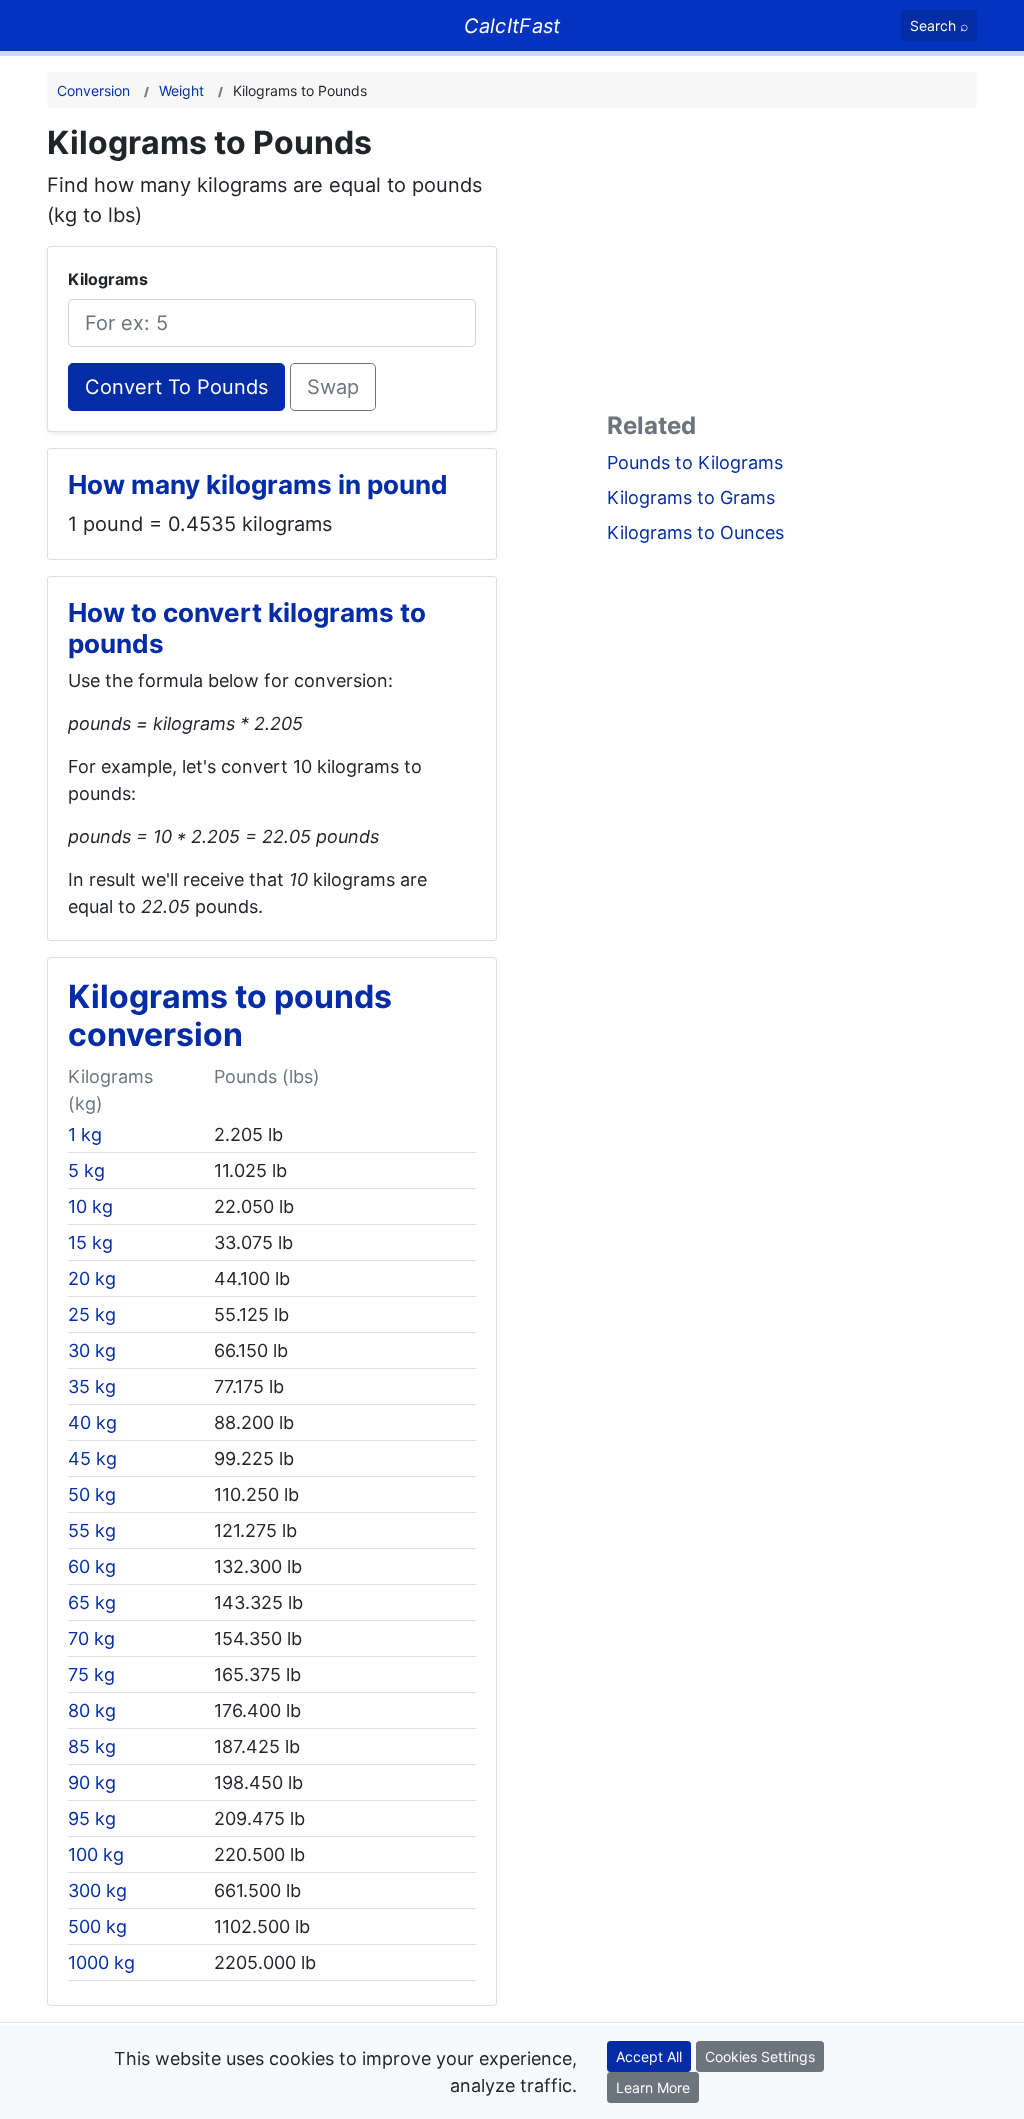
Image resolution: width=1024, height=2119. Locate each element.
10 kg (90, 1206)
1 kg (85, 1134)
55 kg (92, 1530)
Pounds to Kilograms (695, 462)
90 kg (92, 1782)
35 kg (92, 1386)
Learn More (653, 2087)
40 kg (92, 1422)
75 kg (91, 1674)
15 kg (90, 1242)
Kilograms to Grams (691, 497)
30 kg (92, 1350)
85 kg (92, 1746)
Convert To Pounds (176, 387)
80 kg (92, 1710)
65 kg (92, 1602)
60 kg (92, 1566)
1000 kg (101, 1962)
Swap (333, 387)
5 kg (86, 1170)
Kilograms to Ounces (695, 532)
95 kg (92, 1818)
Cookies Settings (760, 2056)
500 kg (97, 1926)
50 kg (92, 1494)
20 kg (92, 1278)
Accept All (649, 2056)
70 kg (91, 1638)
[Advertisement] (792, 264)
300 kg (97, 1890)
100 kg (96, 1854)
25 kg (92, 1314)
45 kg (92, 1458)
